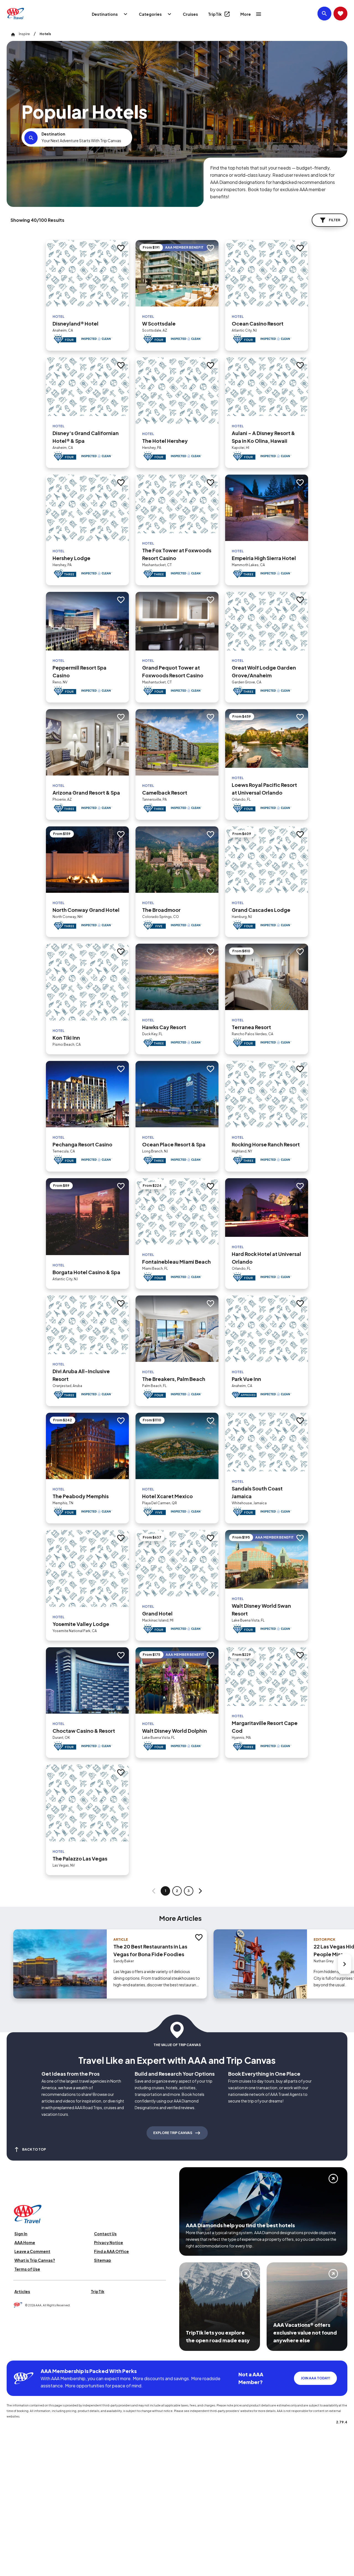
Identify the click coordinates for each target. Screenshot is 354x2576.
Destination (53, 134)
